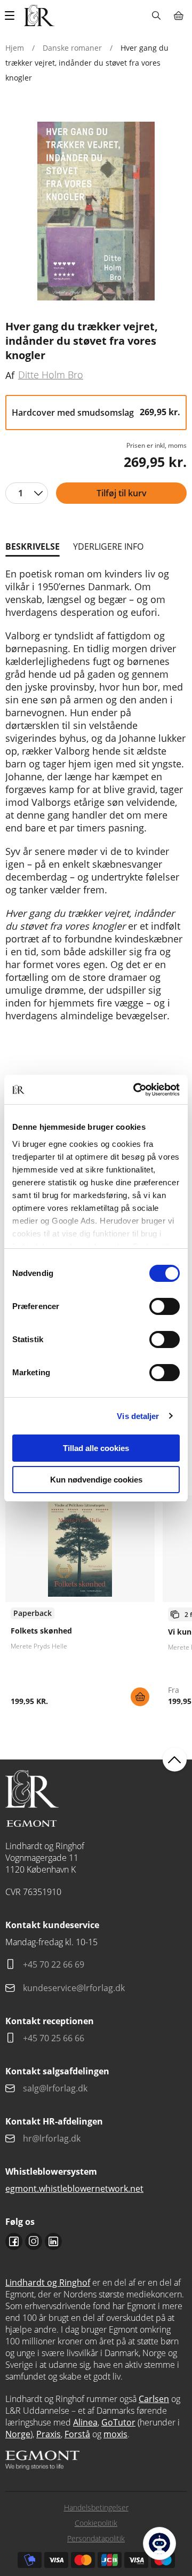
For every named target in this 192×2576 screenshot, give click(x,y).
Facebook (14, 2241)
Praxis (49, 2434)
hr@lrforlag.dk (52, 2138)
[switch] (165, 1306)
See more (80, 1605)
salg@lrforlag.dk (55, 2088)
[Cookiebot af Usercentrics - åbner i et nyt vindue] (135, 1090)
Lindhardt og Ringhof (48, 2282)
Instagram (34, 2241)
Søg (156, 15)
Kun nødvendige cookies (96, 1480)
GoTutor (118, 2422)
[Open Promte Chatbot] (159, 2543)
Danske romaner (72, 48)
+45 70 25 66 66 (54, 2038)
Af (10, 375)
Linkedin (53, 2241)
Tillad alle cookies (96, 1448)
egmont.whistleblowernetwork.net (74, 2189)
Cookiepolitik (96, 2523)
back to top (175, 1760)
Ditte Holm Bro (51, 375)
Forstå (77, 2434)
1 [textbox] (21, 493)
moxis (115, 2434)
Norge (18, 2434)
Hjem (15, 48)
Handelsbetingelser (96, 2507)
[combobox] (27, 493)
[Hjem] (39, 15)
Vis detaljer (138, 1416)
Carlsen (154, 2399)
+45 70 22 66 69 (54, 1964)
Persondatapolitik (96, 2538)
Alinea (85, 2422)
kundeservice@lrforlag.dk (74, 1988)
